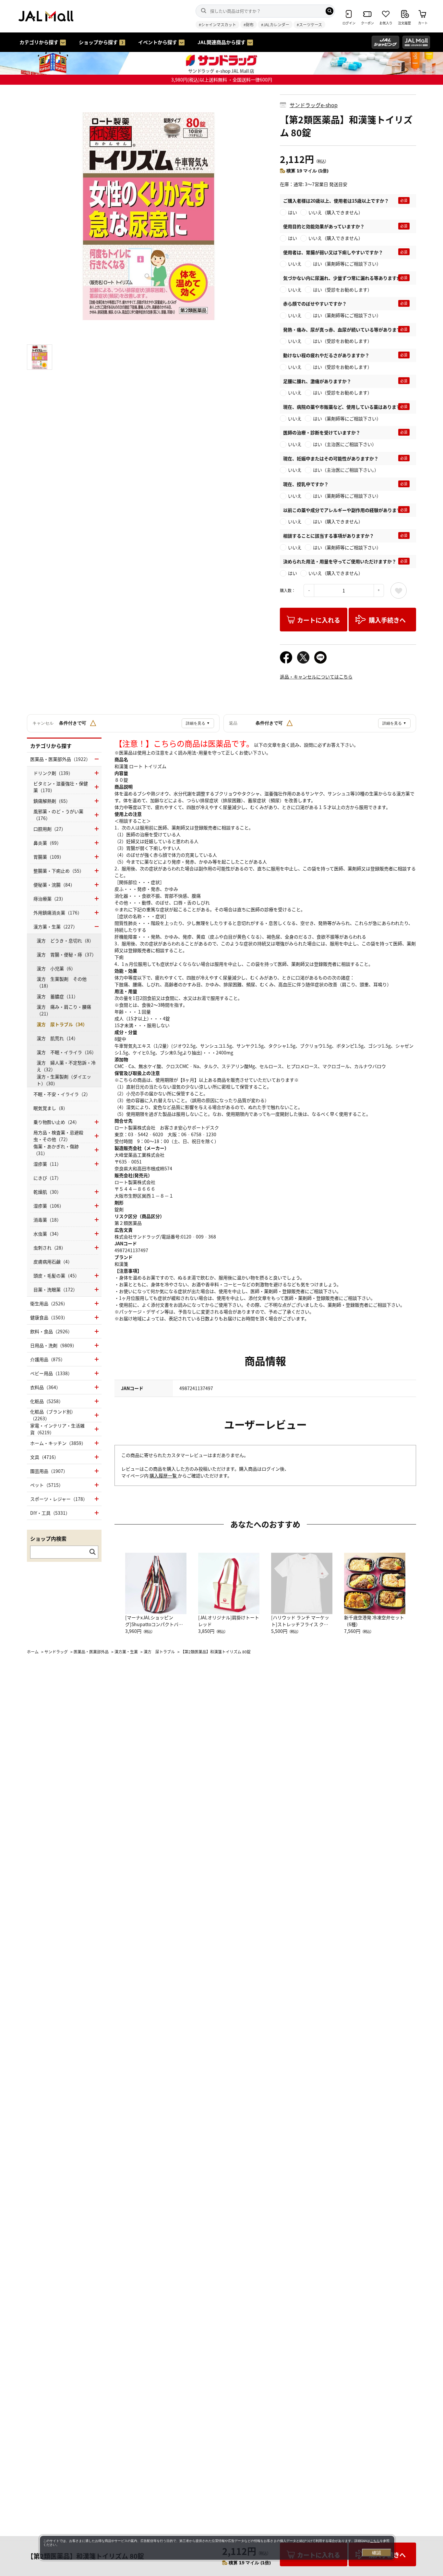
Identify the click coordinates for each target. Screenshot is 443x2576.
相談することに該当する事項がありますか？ (329, 536)
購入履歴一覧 (164, 1475)
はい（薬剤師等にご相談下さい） (347, 264)
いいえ (295, 264)
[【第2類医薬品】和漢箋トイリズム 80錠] (149, 216)
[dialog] (217, 2548)
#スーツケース (309, 25)
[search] (329, 11)
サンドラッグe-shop (314, 105)
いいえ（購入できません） (336, 212)
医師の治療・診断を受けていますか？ (322, 432)
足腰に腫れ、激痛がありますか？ (317, 381)
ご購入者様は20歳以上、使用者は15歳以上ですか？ (336, 201)
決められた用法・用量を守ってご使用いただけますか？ (340, 561)
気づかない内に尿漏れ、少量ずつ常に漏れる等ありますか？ (344, 278)
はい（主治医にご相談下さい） (345, 444)
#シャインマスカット (217, 25)
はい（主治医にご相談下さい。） (346, 470)
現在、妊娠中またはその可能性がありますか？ (331, 458)
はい (293, 212)
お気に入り (399, 591)
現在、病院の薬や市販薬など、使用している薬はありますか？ (347, 407)
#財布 (249, 25)
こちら (375, 2541)
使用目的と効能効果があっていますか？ (324, 226)
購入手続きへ (387, 620)
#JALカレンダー (275, 25)
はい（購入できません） (338, 521)
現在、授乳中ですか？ (306, 484)
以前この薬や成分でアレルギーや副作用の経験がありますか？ (347, 510)
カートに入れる (319, 620)
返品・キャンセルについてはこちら (316, 677)
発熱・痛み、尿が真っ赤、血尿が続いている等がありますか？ (347, 330)
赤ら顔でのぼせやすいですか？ (315, 304)
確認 (377, 2553)
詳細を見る (198, 723)
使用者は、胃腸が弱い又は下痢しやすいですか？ (333, 252)
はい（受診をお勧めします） (342, 290)
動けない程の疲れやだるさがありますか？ (326, 355)
